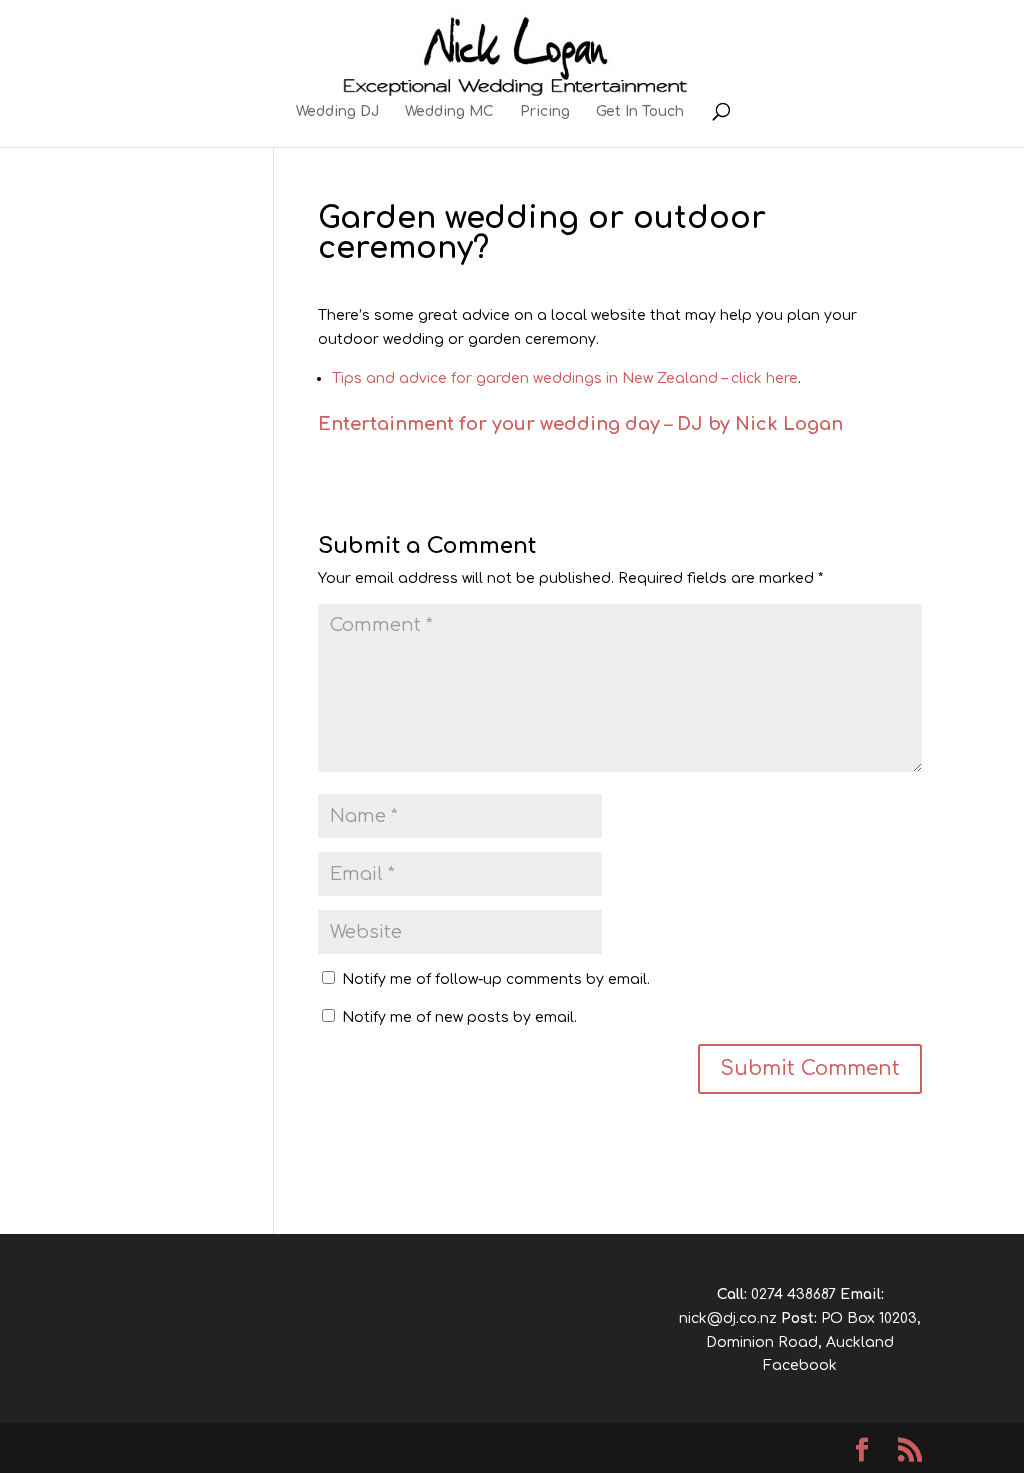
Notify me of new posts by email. (459, 1017)
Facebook (800, 1365)
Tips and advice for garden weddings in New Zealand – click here (565, 378)
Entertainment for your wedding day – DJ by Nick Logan (580, 424)
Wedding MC (449, 112)
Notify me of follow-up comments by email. (496, 979)
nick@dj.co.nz (728, 1318)
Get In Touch (640, 112)
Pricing (545, 112)
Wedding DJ (337, 112)
